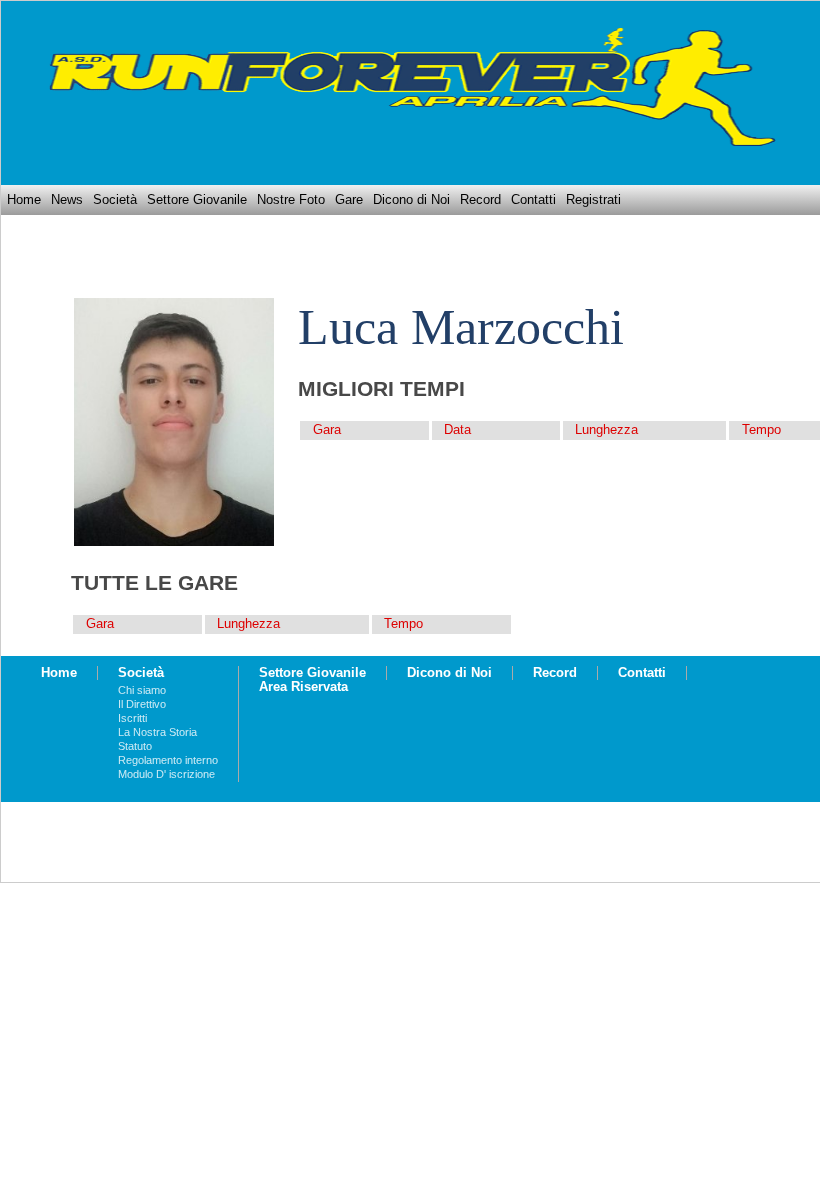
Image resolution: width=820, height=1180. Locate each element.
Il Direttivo (142, 704)
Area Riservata (303, 687)
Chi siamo (142, 690)
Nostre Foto (291, 200)
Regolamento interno (168, 760)
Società (115, 200)
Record (480, 200)
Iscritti (132, 718)
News (67, 200)
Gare (349, 200)
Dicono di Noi (411, 200)
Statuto (135, 746)
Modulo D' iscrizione (166, 774)
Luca (348, 327)
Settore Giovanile (197, 200)
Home (24, 200)
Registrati (593, 200)
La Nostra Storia (157, 732)
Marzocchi (517, 327)
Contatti (533, 200)
